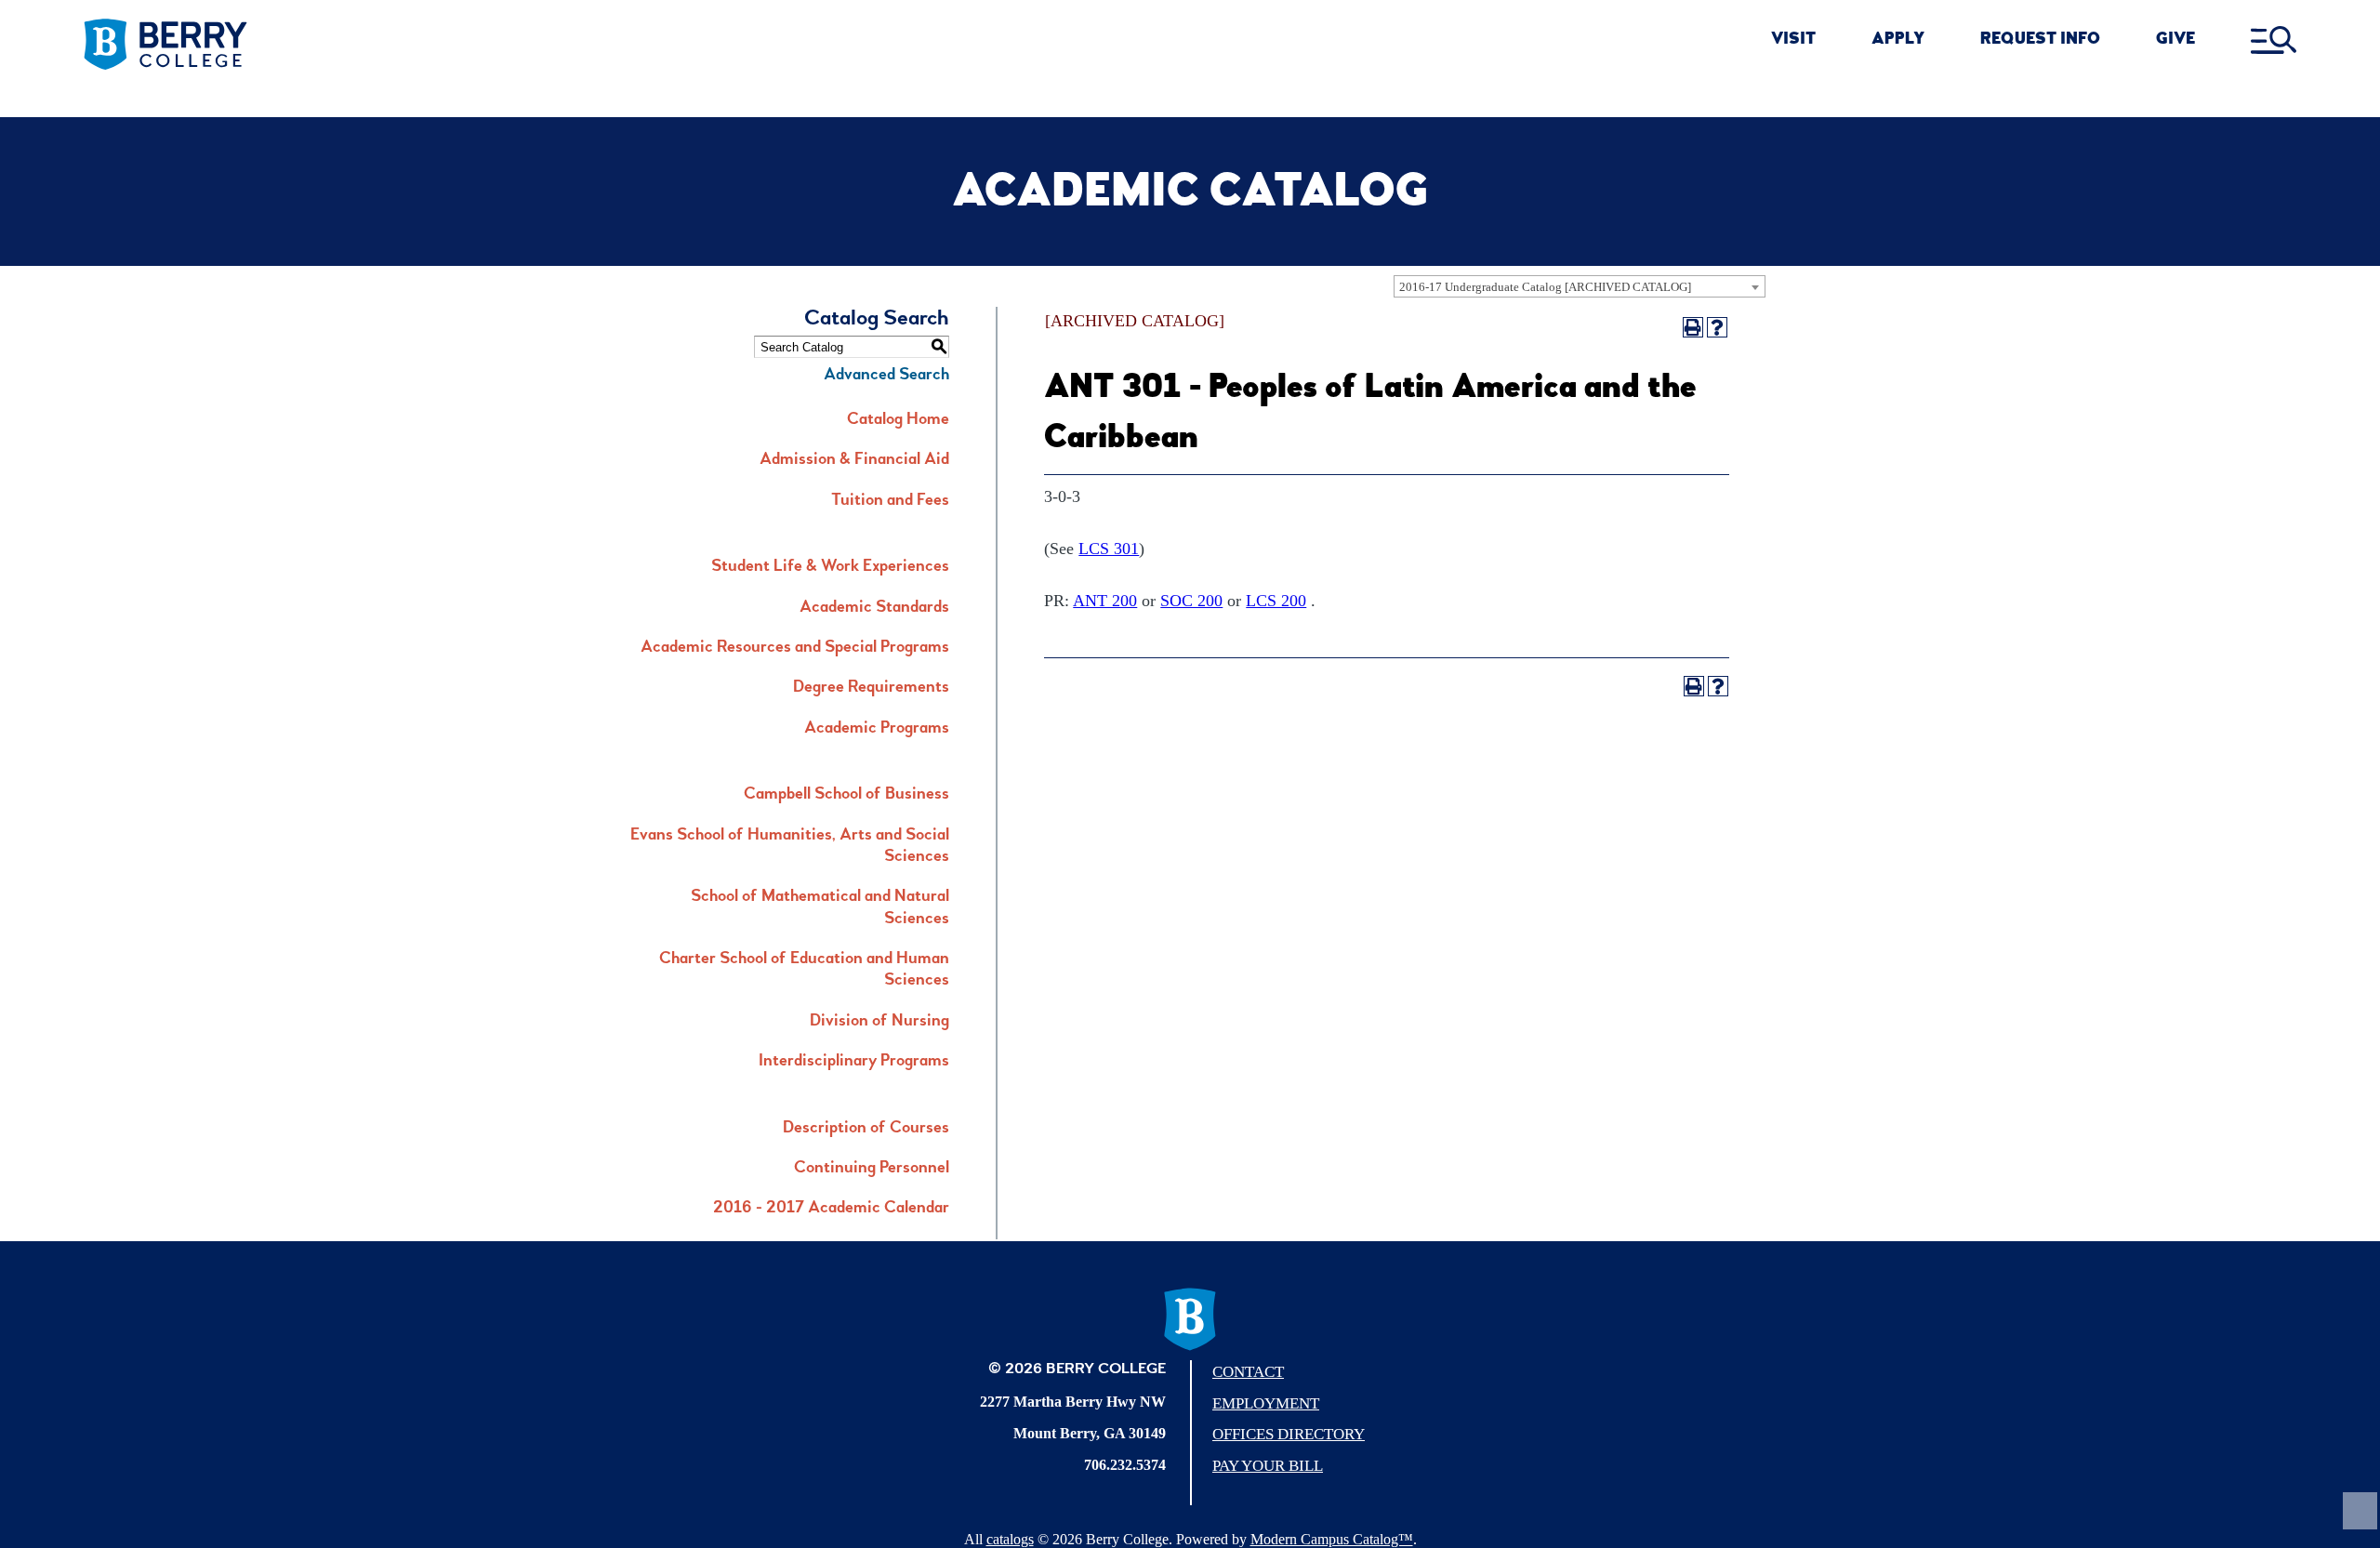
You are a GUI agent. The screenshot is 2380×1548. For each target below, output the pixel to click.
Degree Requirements (871, 688)
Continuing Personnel (872, 1169)
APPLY (1898, 40)
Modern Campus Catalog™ (1332, 1539)
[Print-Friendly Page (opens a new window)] (1693, 327)
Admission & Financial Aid (854, 460)
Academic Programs (877, 729)
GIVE (2175, 40)
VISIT (1793, 40)
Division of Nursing (879, 1022)
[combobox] (1580, 286)
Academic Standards (874, 608)
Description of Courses (866, 1129)
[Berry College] (324, 45)
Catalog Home (898, 420)
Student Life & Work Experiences (830, 567)
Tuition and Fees (890, 501)
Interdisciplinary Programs (854, 1062)
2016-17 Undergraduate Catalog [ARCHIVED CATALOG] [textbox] (1545, 287)
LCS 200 (1276, 601)
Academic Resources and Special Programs (795, 648)
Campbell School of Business (846, 795)
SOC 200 (1191, 601)
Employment (1266, 1403)
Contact (1248, 1372)
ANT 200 (1105, 601)
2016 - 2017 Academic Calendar (831, 1209)
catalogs (1010, 1539)
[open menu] (2274, 41)
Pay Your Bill (1268, 1466)
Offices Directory (1289, 1434)
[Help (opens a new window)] (1717, 327)
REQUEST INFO (2040, 40)
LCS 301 (1109, 549)
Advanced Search (886, 376)
